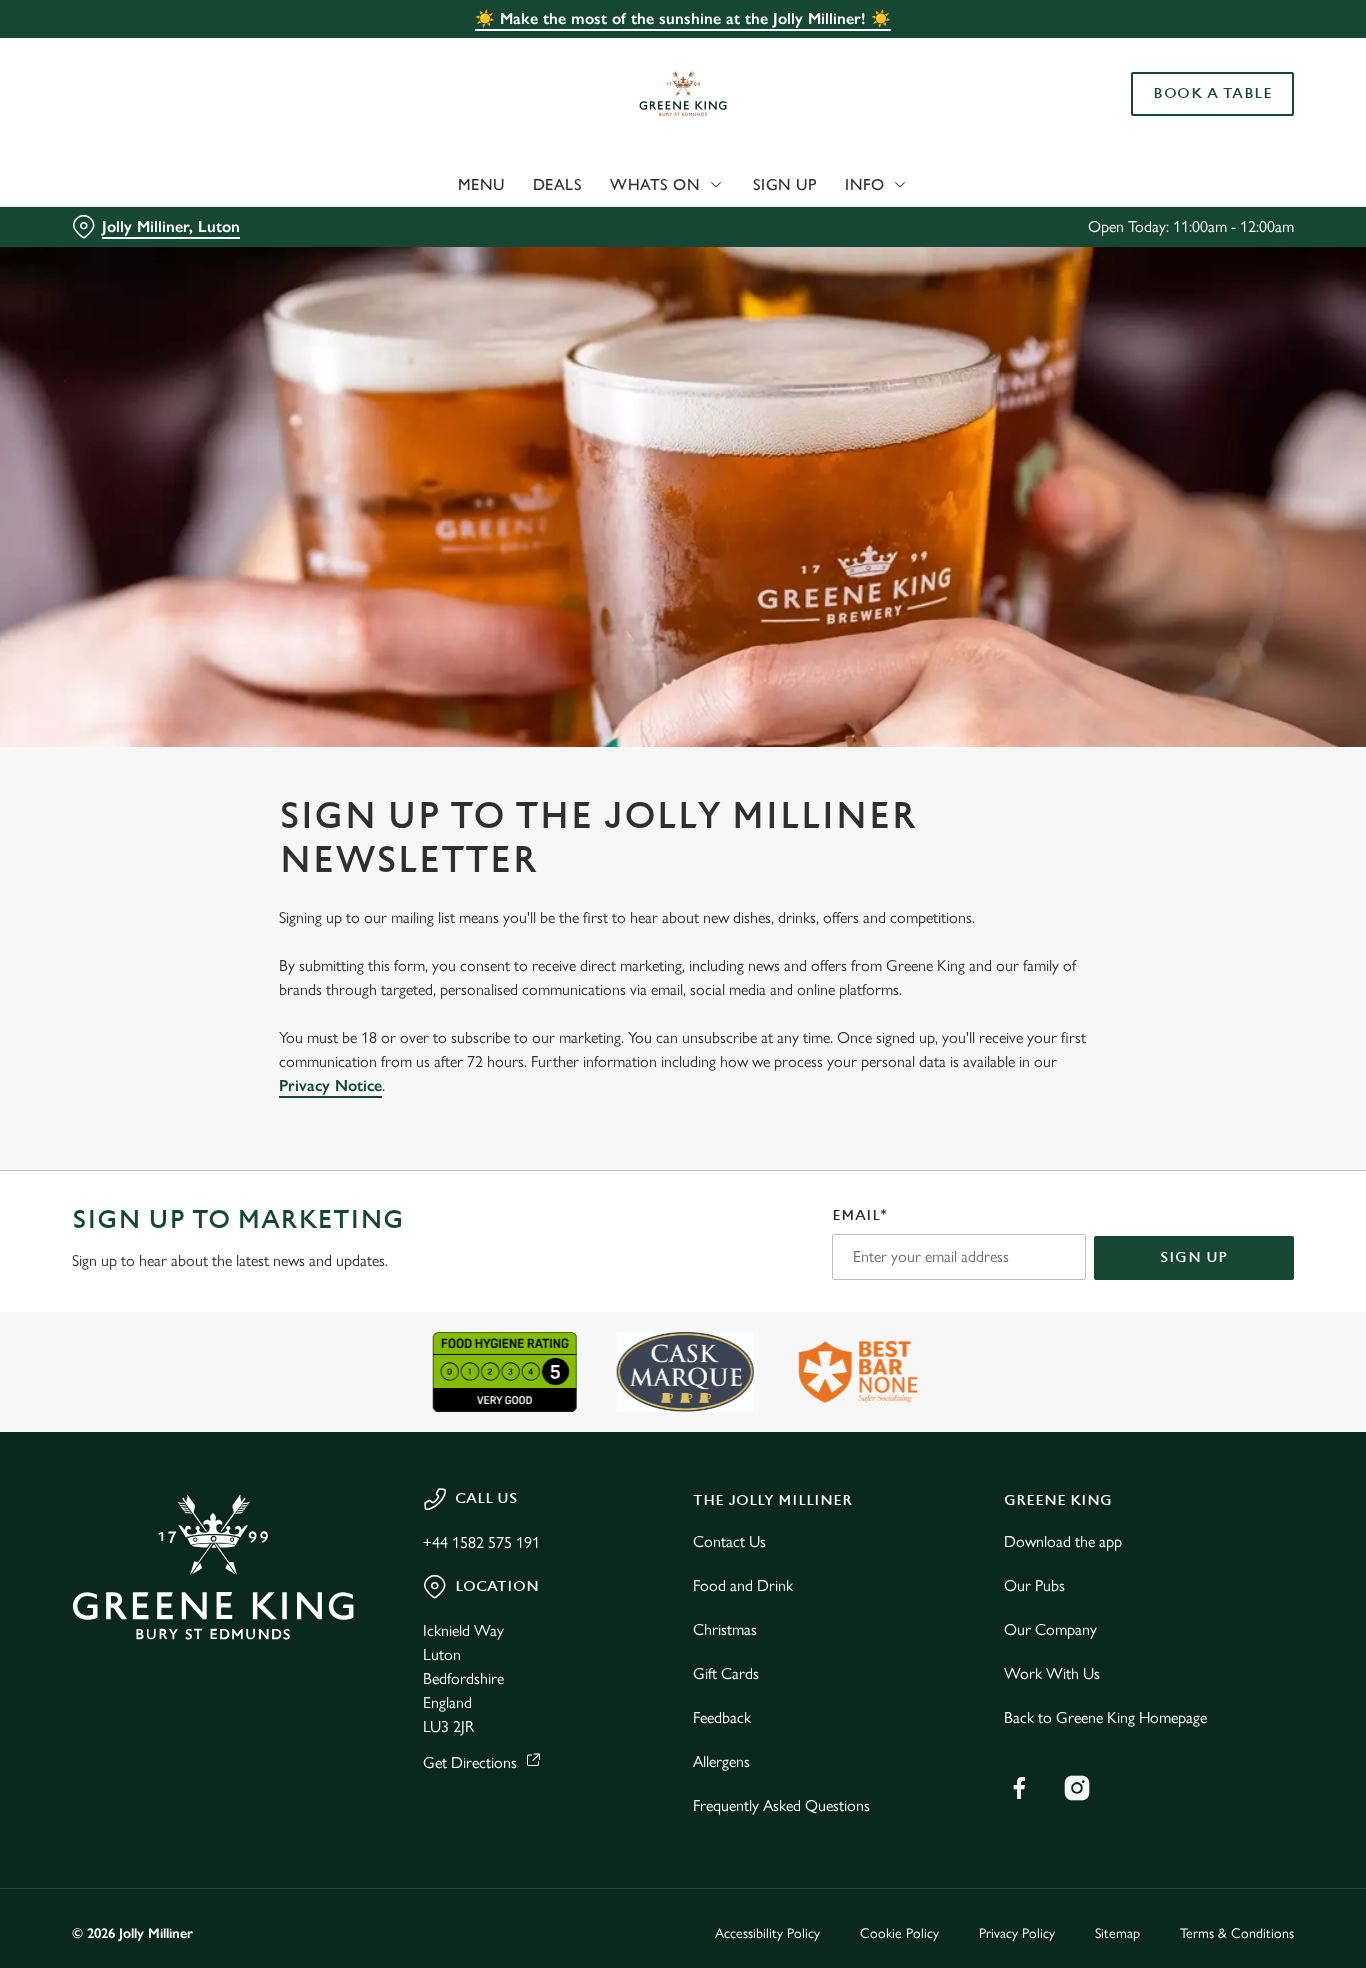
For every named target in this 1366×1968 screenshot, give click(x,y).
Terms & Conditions (1237, 1933)
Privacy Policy (1017, 1933)
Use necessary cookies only (1199, 118)
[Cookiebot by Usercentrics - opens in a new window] (129, 226)
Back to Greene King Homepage (1105, 1717)
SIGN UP (1194, 1257)
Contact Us (729, 1541)
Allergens (721, 1761)
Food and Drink (743, 1585)
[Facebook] (1019, 1788)
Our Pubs (1034, 1585)
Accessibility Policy (767, 1933)
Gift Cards (726, 1673)
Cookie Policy (899, 1933)
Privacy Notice (330, 1085)
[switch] (574, 225)
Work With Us (1052, 1673)
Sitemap (1117, 1933)
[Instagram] (1077, 1788)
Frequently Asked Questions (781, 1805)
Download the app (1063, 1541)
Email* (859, 1215)
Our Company (1050, 1629)
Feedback (722, 1717)
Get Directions (470, 1762)
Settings (1025, 225)
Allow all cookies (1199, 52)
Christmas (725, 1629)
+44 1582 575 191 (481, 1542)
